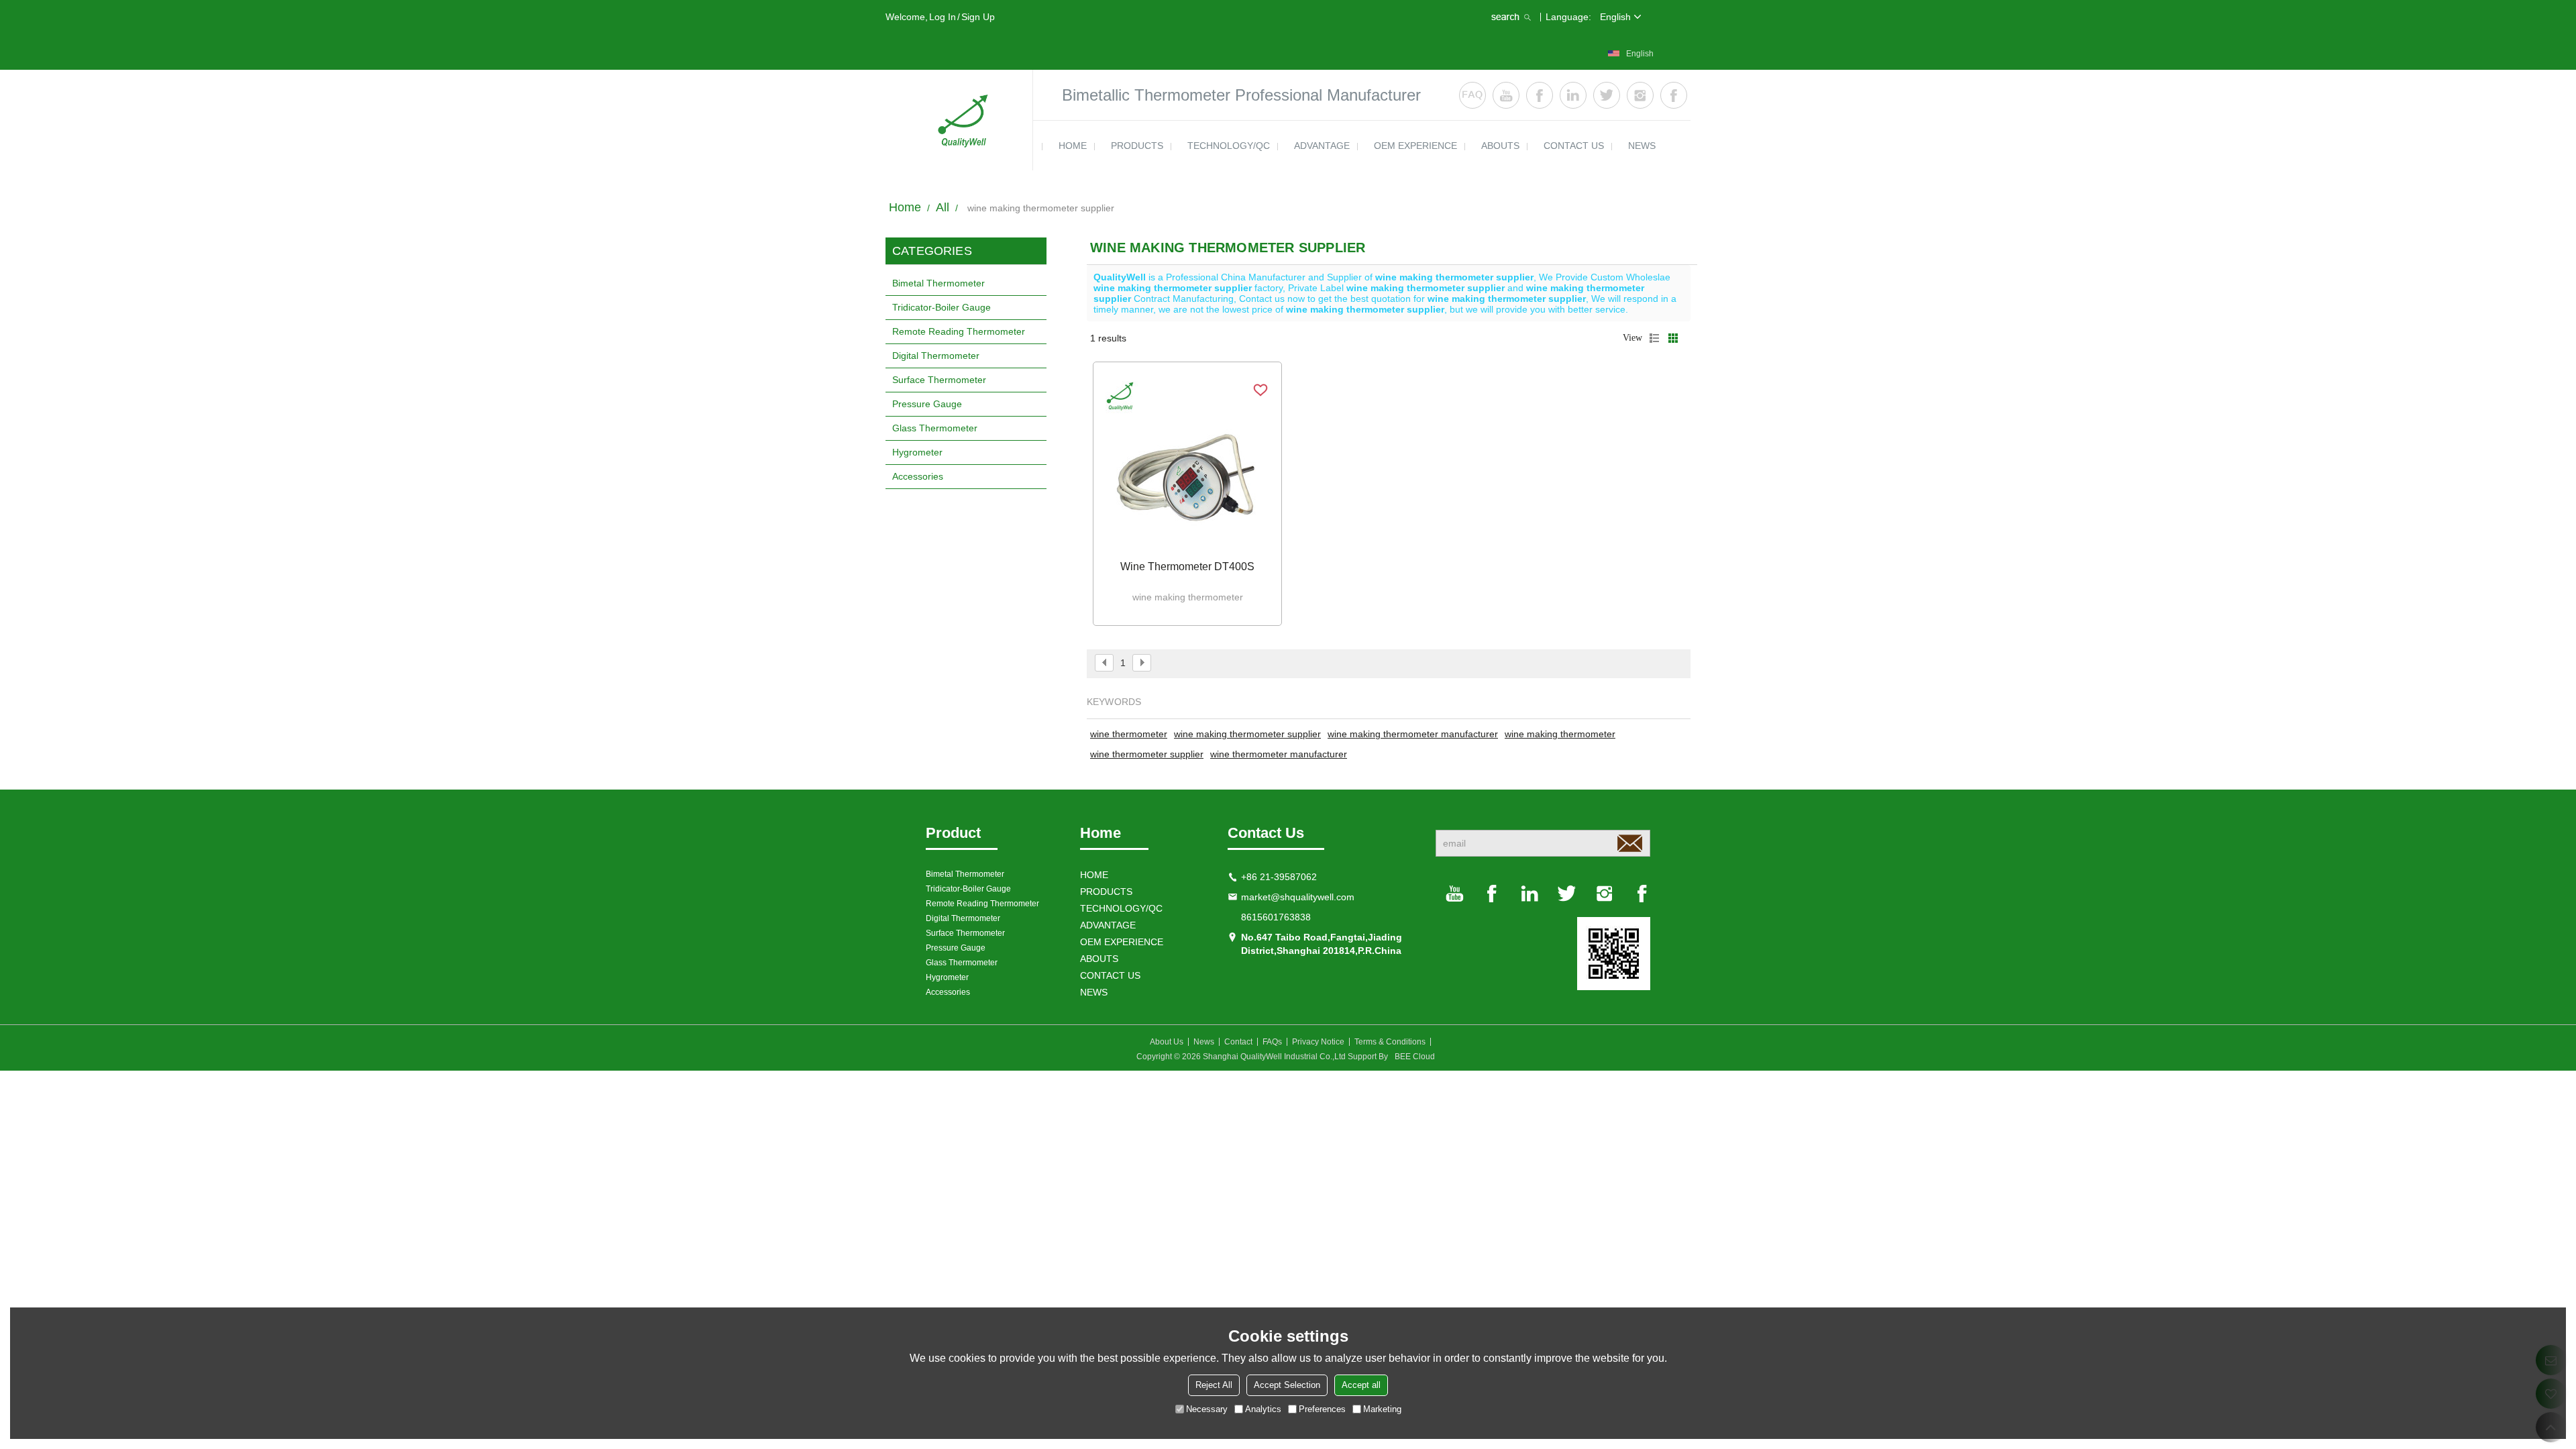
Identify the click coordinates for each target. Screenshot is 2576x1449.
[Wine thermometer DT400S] (1187, 463)
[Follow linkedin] (1573, 95)
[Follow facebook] (1540, 95)
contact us (1574, 146)
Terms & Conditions (1390, 1042)
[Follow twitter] (1607, 95)
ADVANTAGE (1322, 146)
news (1642, 146)
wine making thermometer (1560, 734)
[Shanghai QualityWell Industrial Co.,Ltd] (959, 120)
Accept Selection (1287, 1385)
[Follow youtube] (1506, 95)
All (943, 207)
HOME (1073, 146)
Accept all (1361, 1385)
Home (905, 207)
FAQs (1272, 1042)
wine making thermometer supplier (1247, 734)
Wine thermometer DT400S (1187, 567)
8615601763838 (1276, 917)
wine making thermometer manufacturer (1413, 734)
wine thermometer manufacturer (1279, 754)
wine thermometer (1129, 734)
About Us (1167, 1042)
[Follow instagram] (1640, 95)
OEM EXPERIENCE (1415, 146)
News (1204, 1042)
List (1654, 338)
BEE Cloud (1415, 1057)
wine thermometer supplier (1147, 754)
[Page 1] (1104, 663)
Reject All (1214, 1385)
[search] (1513, 17)
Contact (1238, 1042)
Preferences (1322, 1409)
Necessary (1207, 1409)
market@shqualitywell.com (1298, 897)
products (1137, 146)
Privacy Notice (1318, 1042)
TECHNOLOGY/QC (1229, 146)
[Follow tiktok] (1674, 95)
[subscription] (1629, 843)
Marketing (1382, 1409)
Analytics (1263, 1409)
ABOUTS (1500, 146)
